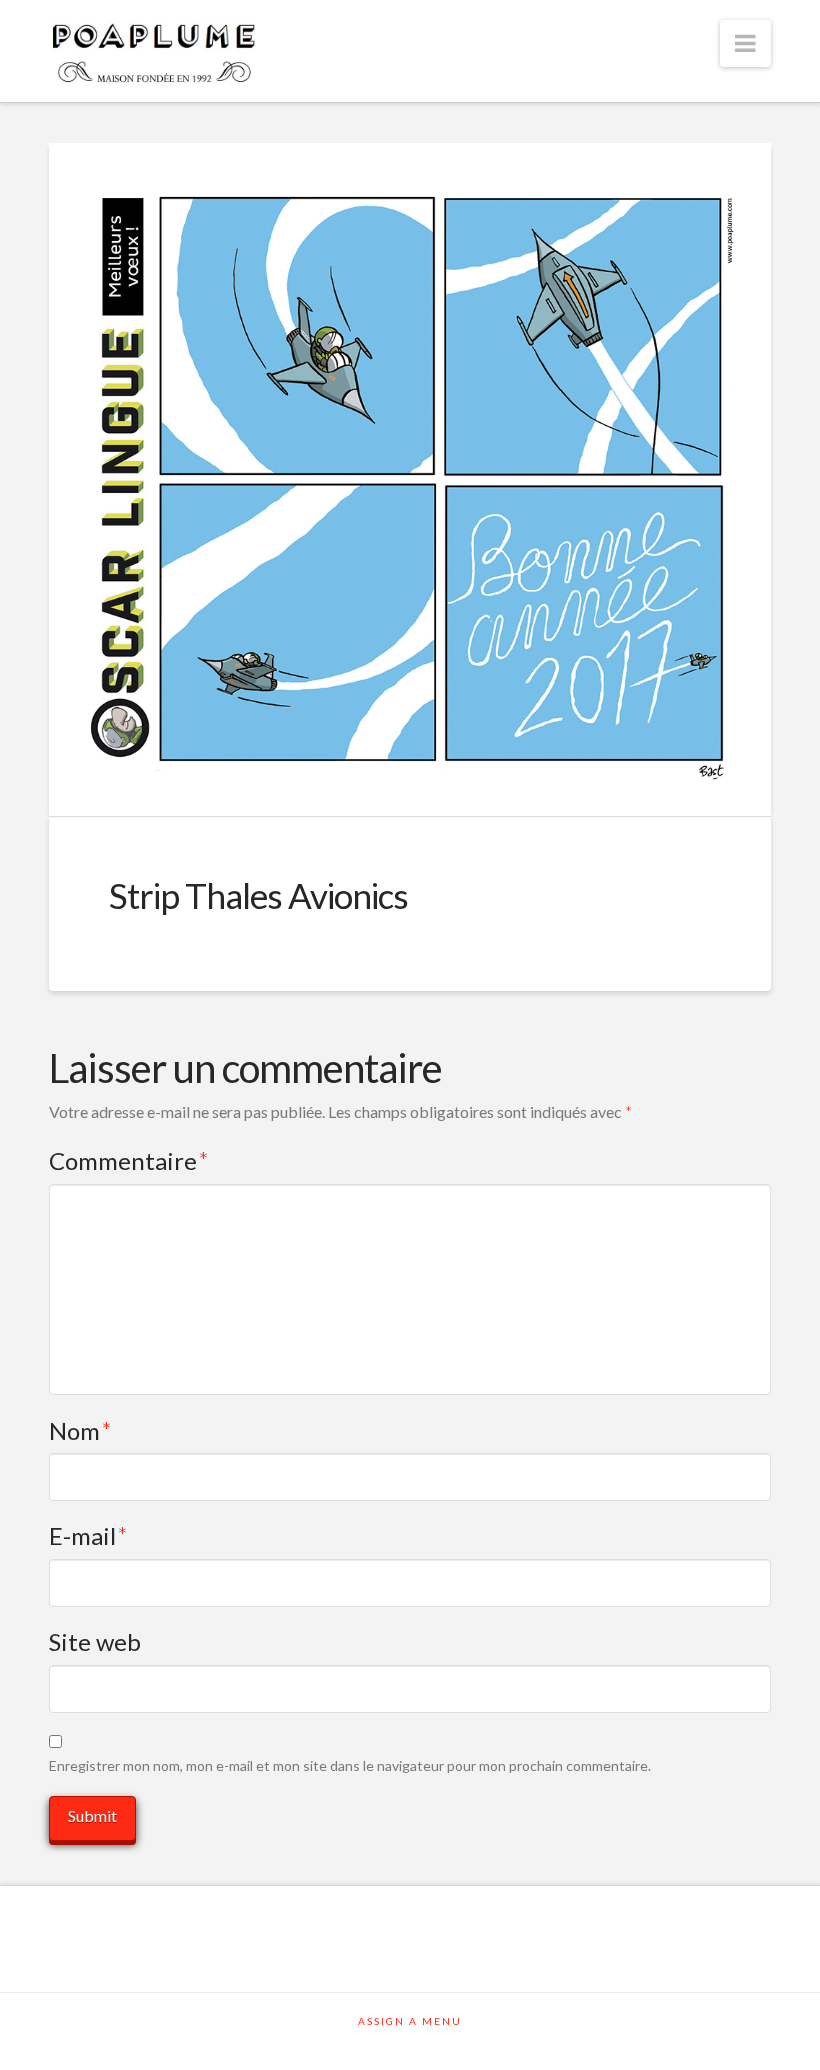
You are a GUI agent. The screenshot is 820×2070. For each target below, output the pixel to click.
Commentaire (129, 1160)
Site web (95, 1641)
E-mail (88, 1535)
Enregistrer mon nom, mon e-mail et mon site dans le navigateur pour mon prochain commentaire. (350, 1765)
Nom (80, 1430)
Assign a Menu (410, 2021)
